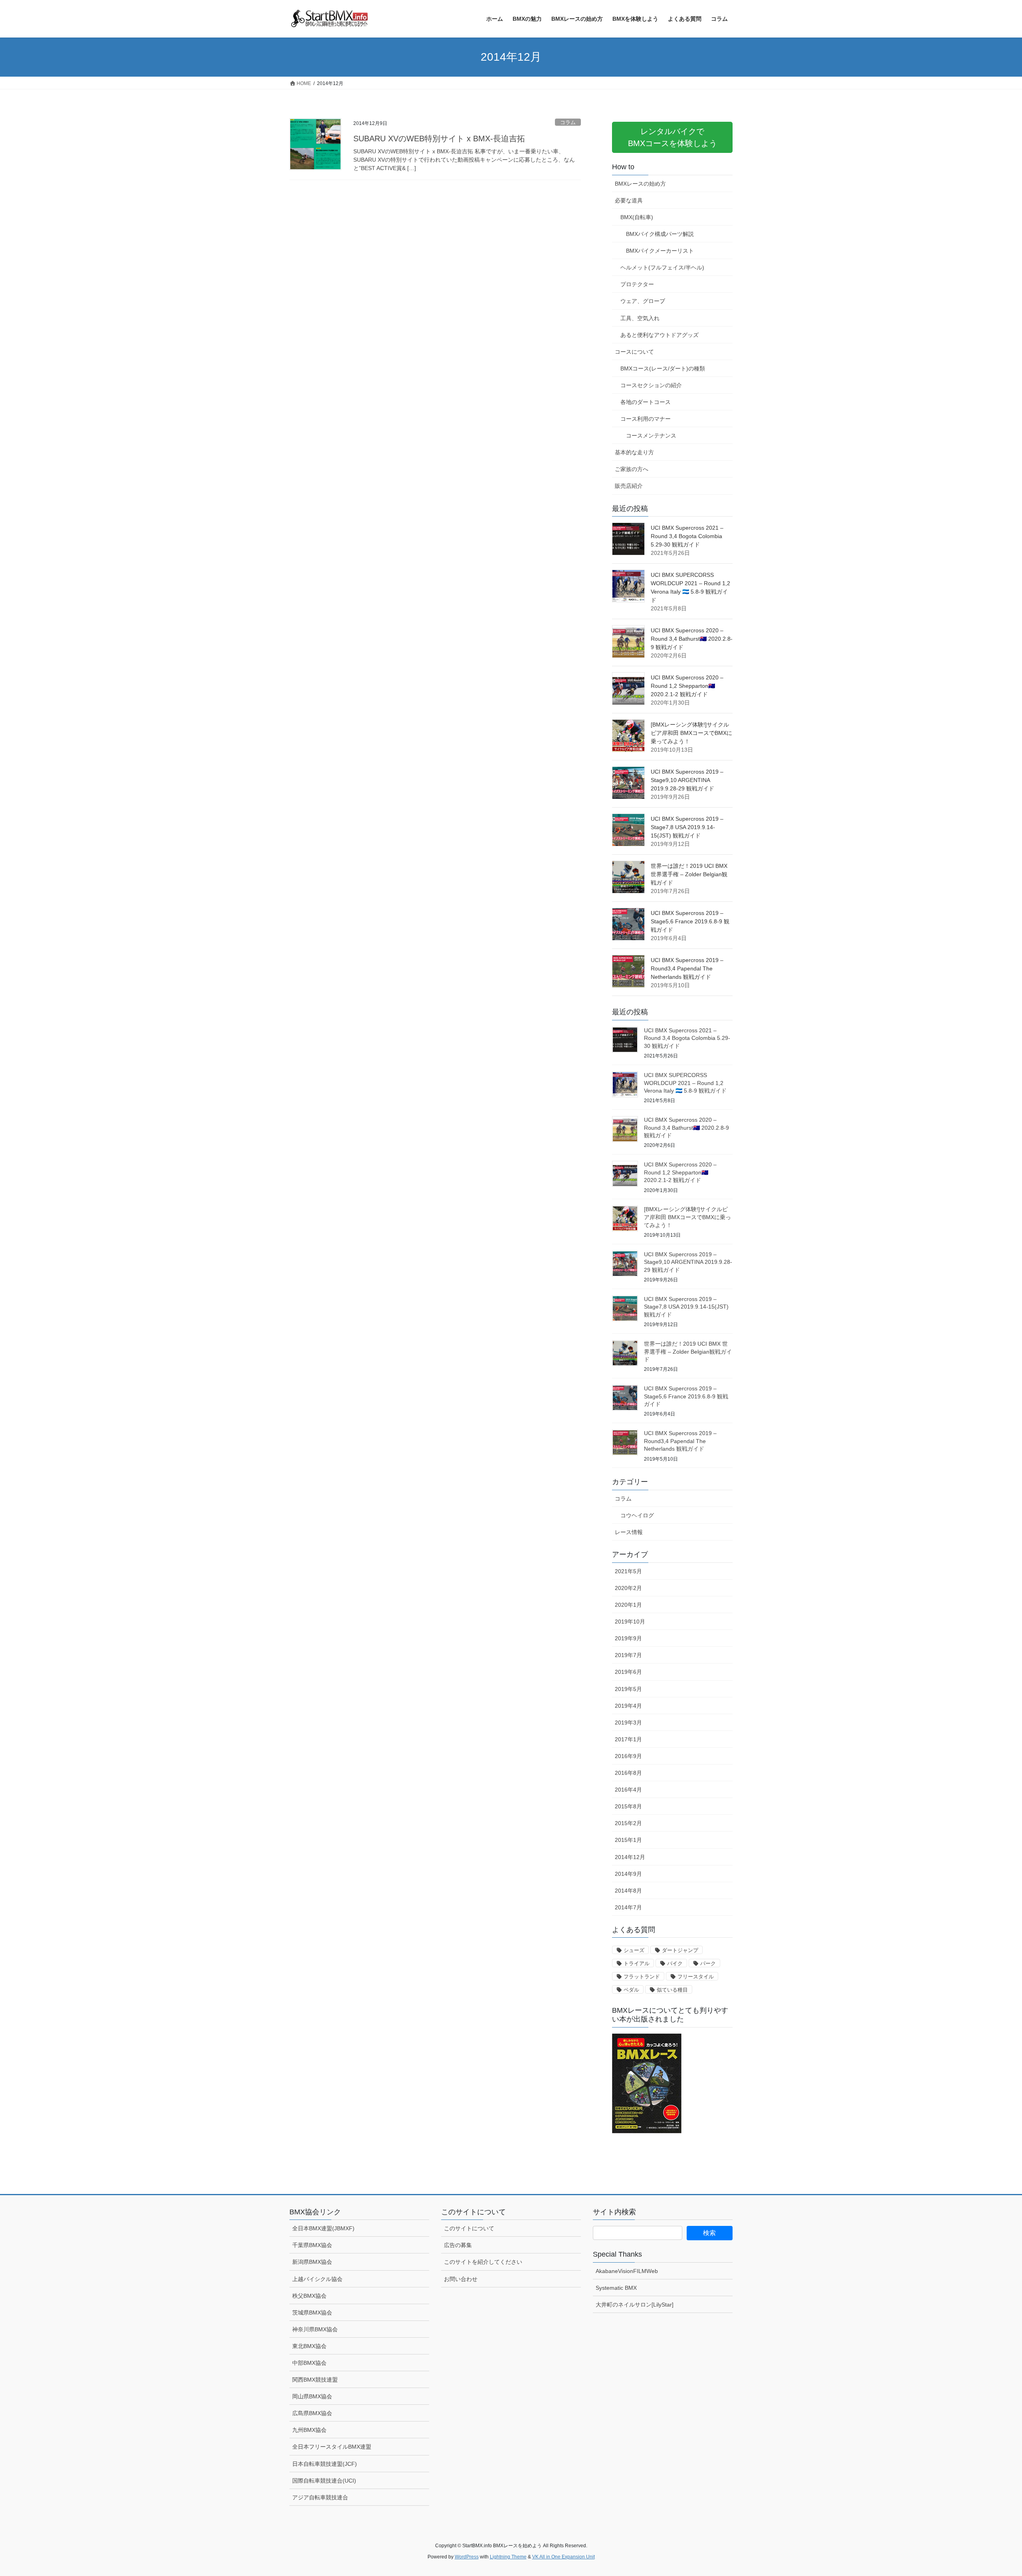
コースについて (634, 352)
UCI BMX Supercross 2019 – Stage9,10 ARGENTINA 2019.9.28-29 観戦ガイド (687, 780)
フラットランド (642, 1977)
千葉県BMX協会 (312, 2245)
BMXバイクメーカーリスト (660, 251)
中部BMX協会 (309, 2363)
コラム (568, 122)
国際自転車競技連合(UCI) (324, 2481)
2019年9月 (628, 1638)
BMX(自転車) (637, 217)
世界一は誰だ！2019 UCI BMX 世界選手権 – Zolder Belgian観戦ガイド (689, 874)
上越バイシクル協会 (317, 2279)
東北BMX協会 (309, 2346)
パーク (708, 1963)
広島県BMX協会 (312, 2413)
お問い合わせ (461, 2279)
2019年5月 (628, 1689)
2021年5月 (628, 1571)
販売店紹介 (629, 486)
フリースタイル (696, 1977)
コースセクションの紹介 (651, 385)
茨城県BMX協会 (312, 2313)
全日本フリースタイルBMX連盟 (332, 2447)
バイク (675, 1963)
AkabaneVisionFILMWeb (627, 2271)
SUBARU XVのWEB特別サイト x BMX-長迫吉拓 (439, 139)
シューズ (634, 1950)
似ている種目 (672, 1990)
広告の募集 (458, 2245)
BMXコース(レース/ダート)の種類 (663, 368)
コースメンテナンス (651, 436)
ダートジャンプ (680, 1950)
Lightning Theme (508, 2557)
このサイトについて (469, 2228)
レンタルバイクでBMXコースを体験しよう (672, 137)
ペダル (631, 1990)
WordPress (467, 2557)
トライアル (637, 1963)
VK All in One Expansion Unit (563, 2557)
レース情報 (629, 1532)
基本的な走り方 (634, 452)
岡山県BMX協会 (312, 2396)
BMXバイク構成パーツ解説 (660, 234)
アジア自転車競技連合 (320, 2497)
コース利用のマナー (646, 419)
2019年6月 (628, 1672)
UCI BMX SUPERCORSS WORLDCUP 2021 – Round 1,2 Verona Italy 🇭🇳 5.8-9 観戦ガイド (685, 1083)
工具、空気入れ (640, 318)
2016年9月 (628, 1756)
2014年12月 (630, 1857)
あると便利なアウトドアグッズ (660, 335)
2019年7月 (628, 1655)
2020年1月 (628, 1605)
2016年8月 (628, 1773)
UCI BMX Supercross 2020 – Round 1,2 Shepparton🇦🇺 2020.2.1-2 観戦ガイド (687, 686)
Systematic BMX (616, 2288)
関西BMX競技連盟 (315, 2380)
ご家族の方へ (632, 469)
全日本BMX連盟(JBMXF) (323, 2228)
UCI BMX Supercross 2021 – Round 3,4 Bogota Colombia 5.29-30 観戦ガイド (687, 536)
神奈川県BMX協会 (315, 2329)
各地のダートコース (646, 402)
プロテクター (637, 284)
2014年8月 (628, 1891)
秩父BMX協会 (309, 2296)
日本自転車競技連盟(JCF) (325, 2464)
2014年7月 (628, 1907)
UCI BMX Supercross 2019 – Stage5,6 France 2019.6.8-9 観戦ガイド (690, 921)
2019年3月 (628, 1723)
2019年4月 (628, 1706)
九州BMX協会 (309, 2430)
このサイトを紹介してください (483, 2262)
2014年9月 (628, 1874)
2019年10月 (630, 1622)
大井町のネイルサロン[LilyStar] (635, 2305)
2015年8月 (628, 1806)
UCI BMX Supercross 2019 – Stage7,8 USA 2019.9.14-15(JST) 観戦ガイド (687, 827)
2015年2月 (628, 1823)
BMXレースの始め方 (640, 184)
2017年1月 (628, 1739)
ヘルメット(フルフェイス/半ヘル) (662, 267)
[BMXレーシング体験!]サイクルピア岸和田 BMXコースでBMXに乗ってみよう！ (691, 733)
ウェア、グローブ (643, 301)
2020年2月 (628, 1588)
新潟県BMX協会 (312, 2262)
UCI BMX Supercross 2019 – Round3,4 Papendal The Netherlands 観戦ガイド (687, 968)
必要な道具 (629, 200)
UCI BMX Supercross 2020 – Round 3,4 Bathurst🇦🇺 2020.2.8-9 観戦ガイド (692, 639)
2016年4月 (628, 1790)
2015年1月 (628, 1840)
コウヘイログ (637, 1515)
